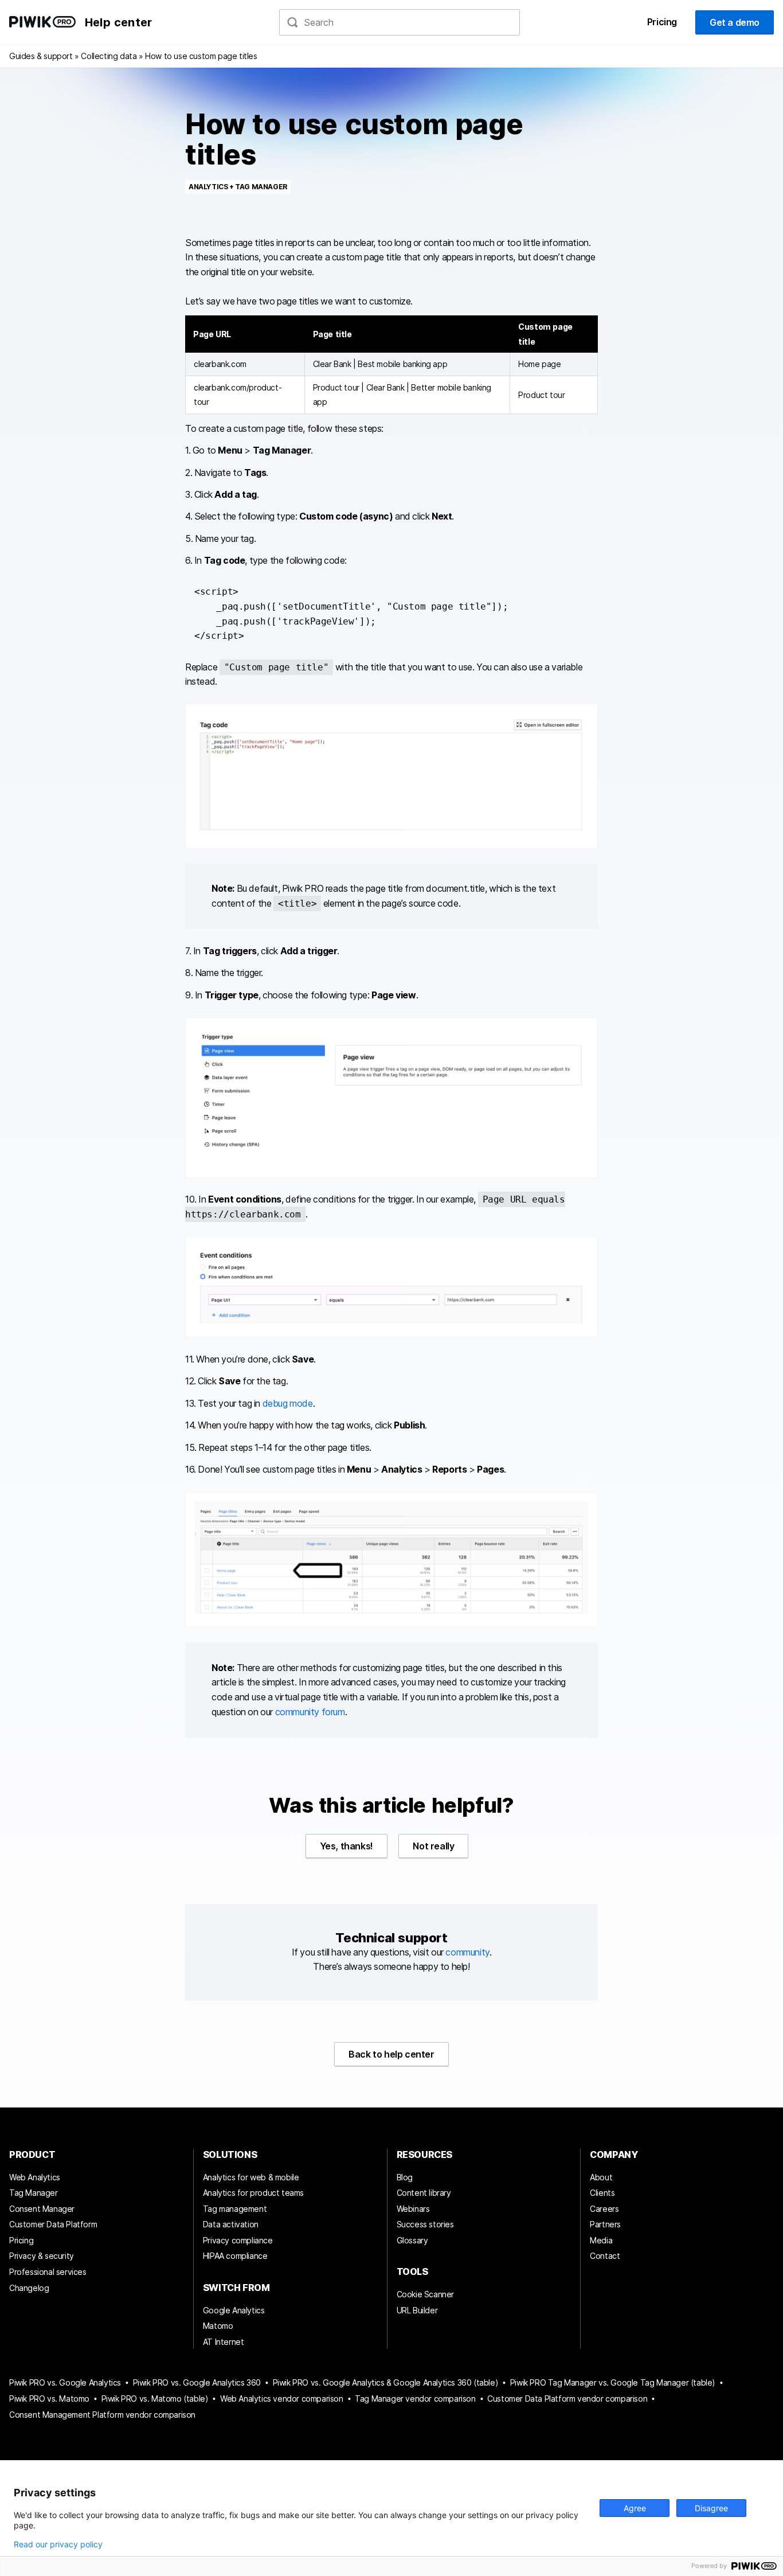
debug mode (288, 1403)
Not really (433, 1846)
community (467, 1952)
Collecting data (109, 56)
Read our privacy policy (58, 2544)
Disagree (711, 2508)
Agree (635, 2508)
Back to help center (391, 2054)
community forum (310, 1712)
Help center (118, 22)
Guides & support (41, 56)
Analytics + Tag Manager (238, 187)
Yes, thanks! (347, 1846)
